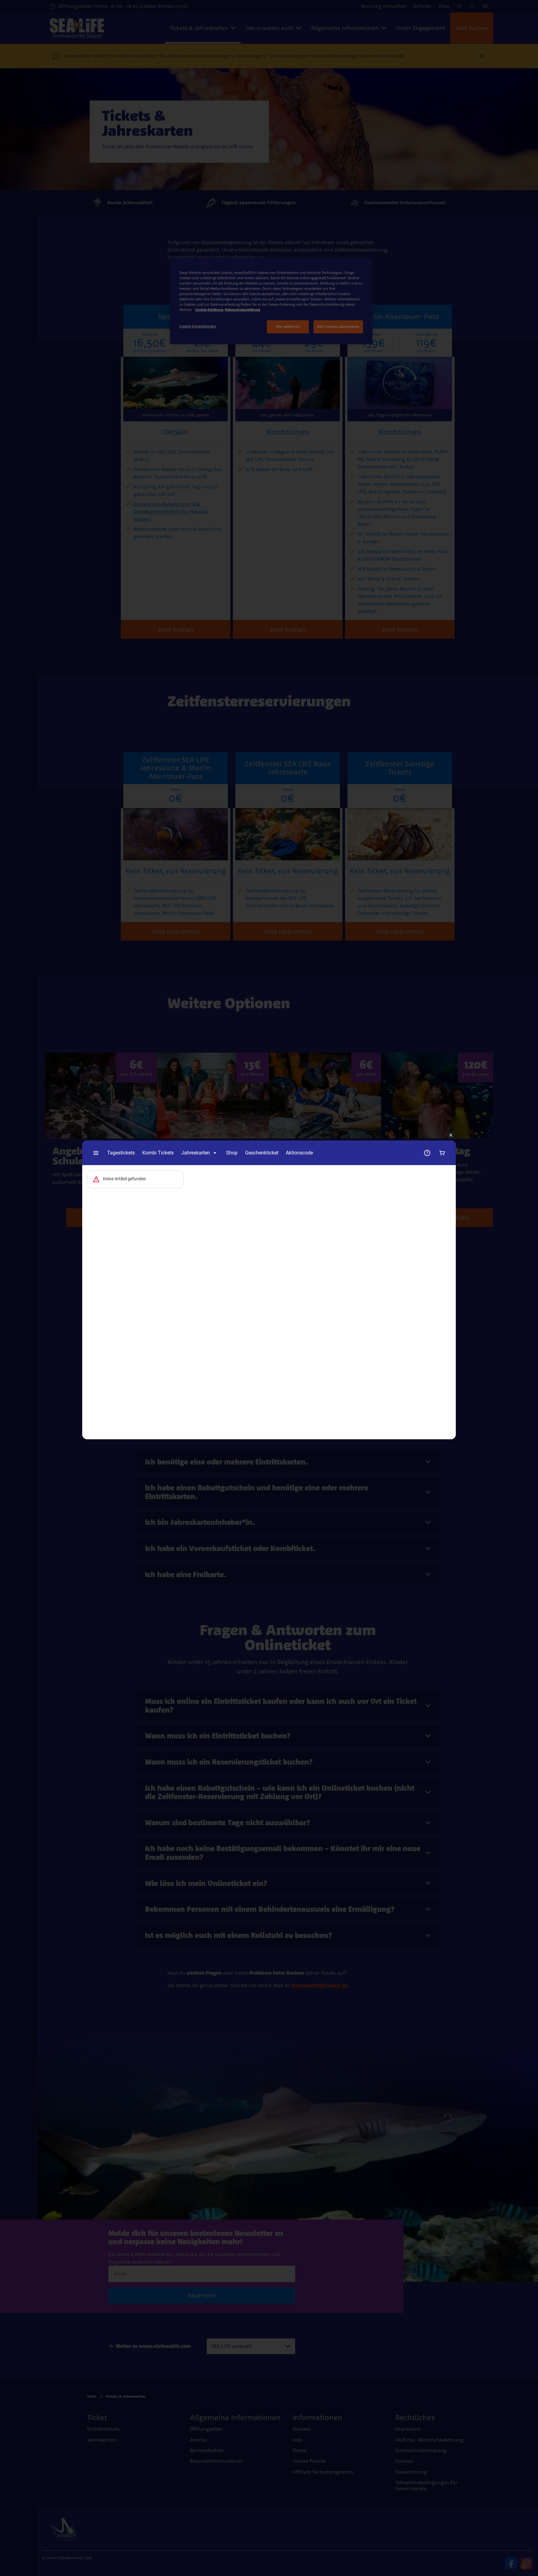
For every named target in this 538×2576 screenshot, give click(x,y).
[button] (451, 1135)
